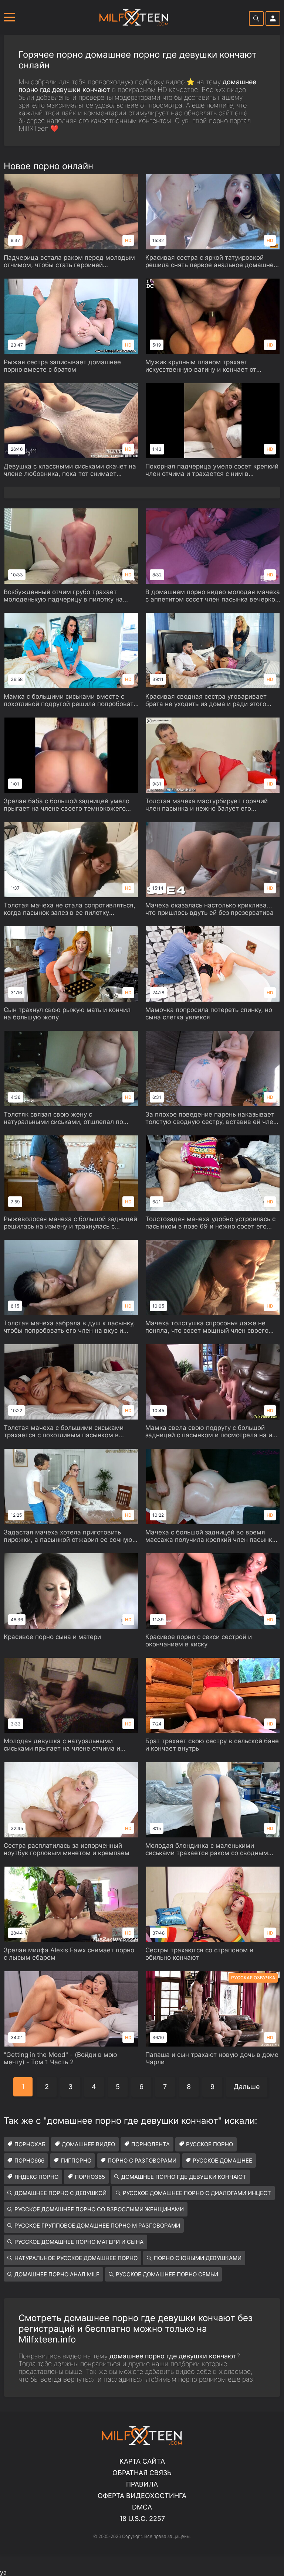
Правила (142, 2484)
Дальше (247, 2087)
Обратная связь (142, 2473)
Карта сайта (142, 2461)
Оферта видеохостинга (142, 2496)
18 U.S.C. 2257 (142, 2519)
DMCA (142, 2507)
